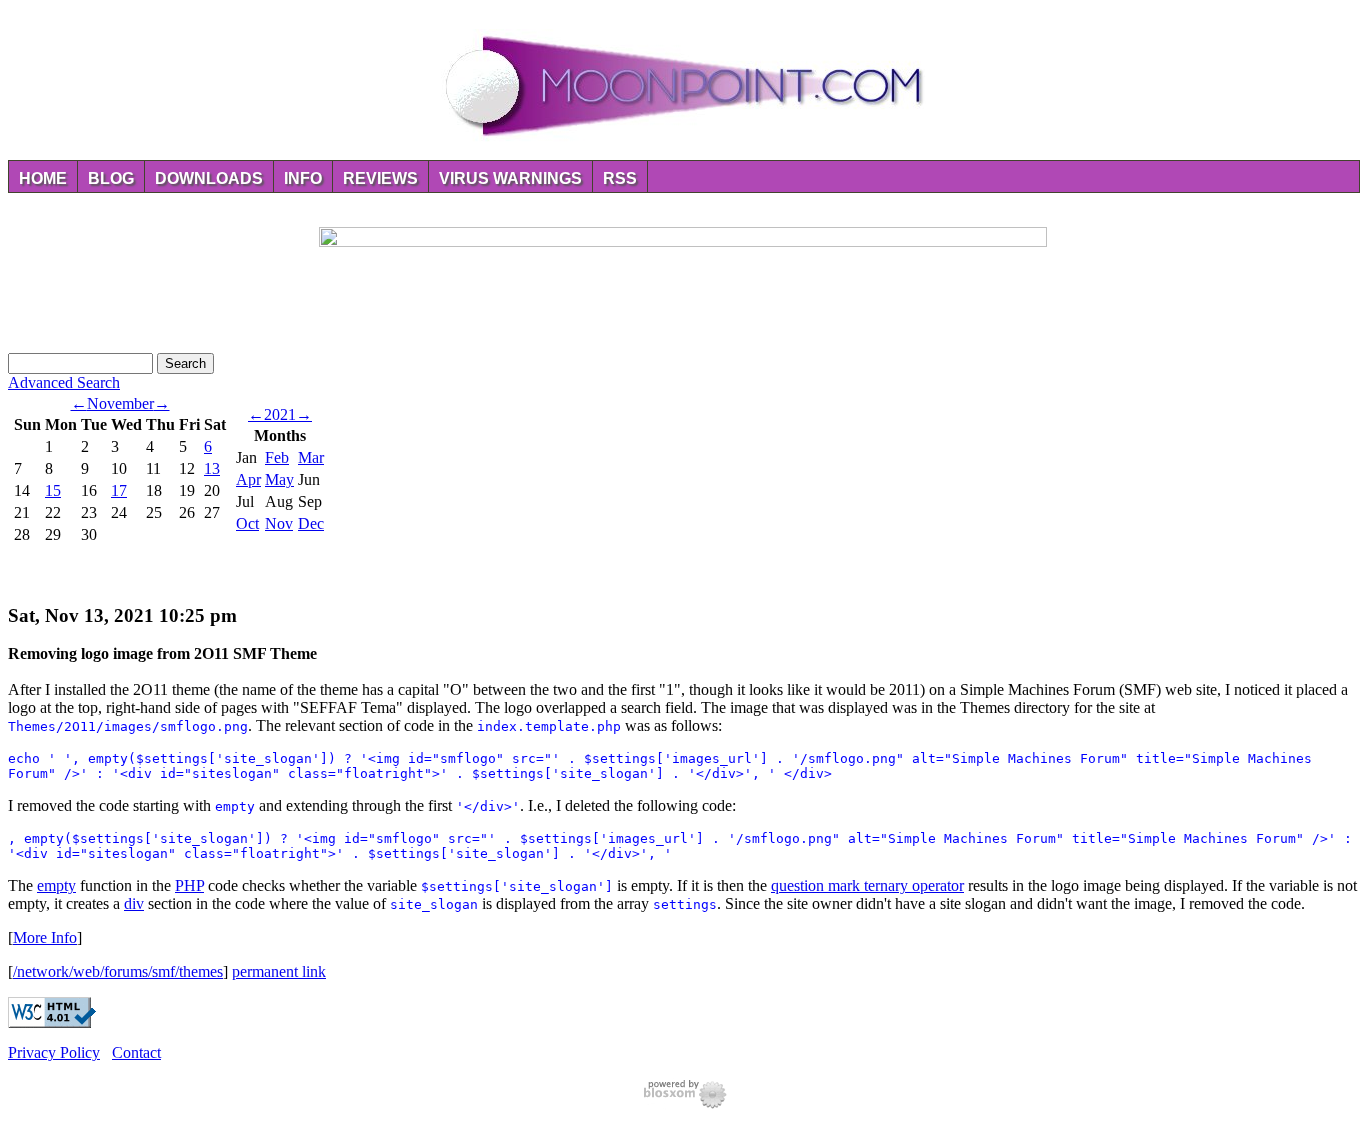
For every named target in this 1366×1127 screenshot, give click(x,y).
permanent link (279, 971)
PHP (189, 885)
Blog (111, 178)
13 (212, 468)
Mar (311, 457)
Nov (279, 523)
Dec (311, 523)
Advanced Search (64, 382)
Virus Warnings (510, 178)
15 (53, 490)
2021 (280, 414)
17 (119, 490)
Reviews (380, 178)
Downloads (209, 178)
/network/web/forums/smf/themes (118, 971)
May (279, 479)
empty (56, 885)
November (120, 403)
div (134, 903)
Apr (248, 479)
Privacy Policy (54, 1052)
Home (43, 178)
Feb (277, 457)
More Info (45, 937)
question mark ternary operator (867, 885)
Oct (247, 523)
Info (303, 178)
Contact (136, 1052)
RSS (620, 178)
